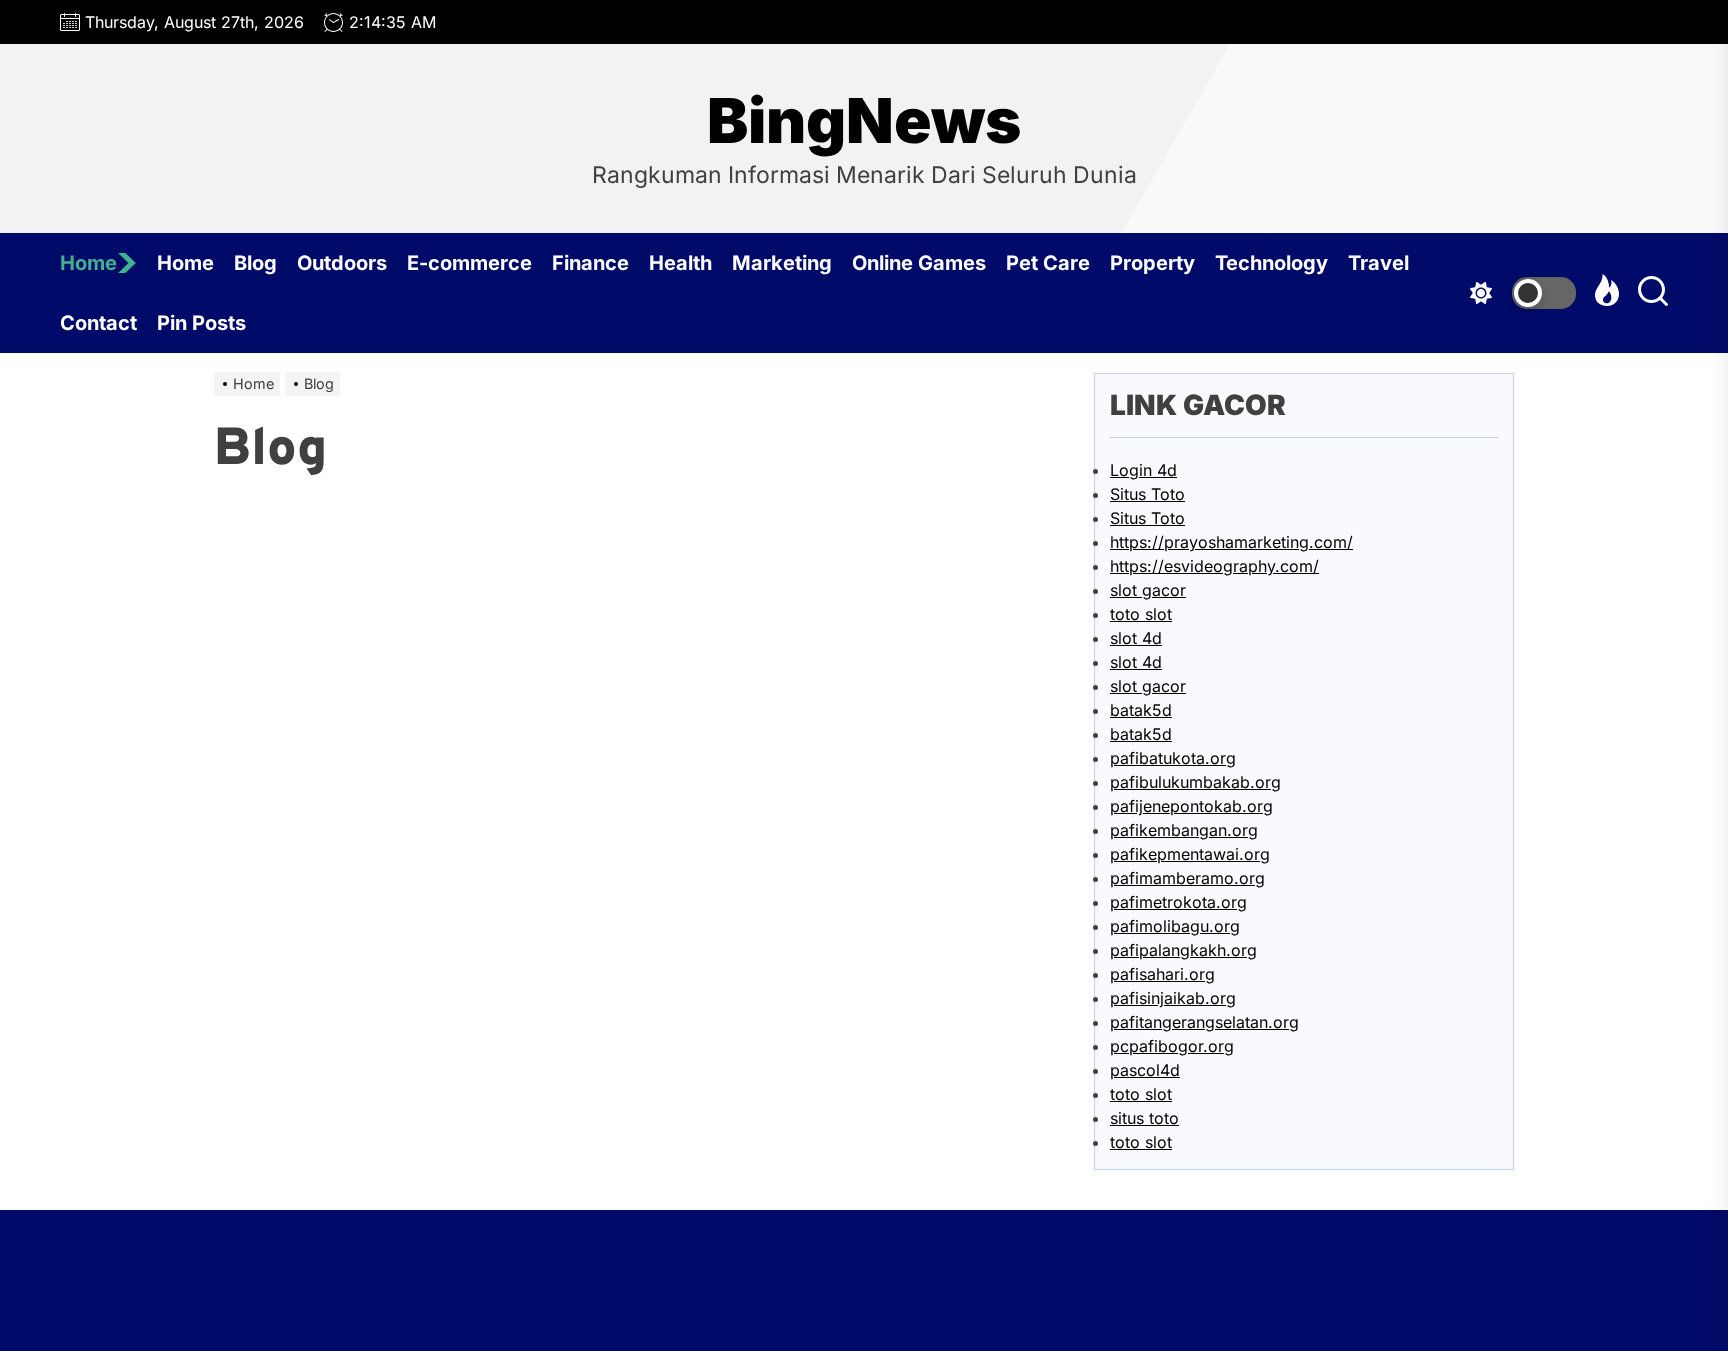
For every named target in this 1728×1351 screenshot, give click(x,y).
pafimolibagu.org (1175, 926)
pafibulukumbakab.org (1195, 782)
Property (1152, 263)
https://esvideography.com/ (1214, 566)
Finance (590, 263)
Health (680, 263)
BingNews (864, 121)
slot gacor (1148, 590)
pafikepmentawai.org (1190, 854)
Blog (255, 263)
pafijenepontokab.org (1191, 806)
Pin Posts (201, 323)
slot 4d (1136, 638)
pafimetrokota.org (1178, 902)
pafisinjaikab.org (1173, 998)
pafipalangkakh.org (1183, 950)
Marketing (782, 263)
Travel (1378, 263)
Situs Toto (1147, 494)
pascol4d (1145, 1070)
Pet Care (1048, 263)
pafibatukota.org (1173, 758)
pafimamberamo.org (1187, 878)
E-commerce (469, 263)
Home (88, 263)
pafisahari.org (1162, 974)
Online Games (919, 263)
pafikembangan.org (1184, 830)
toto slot (1141, 614)
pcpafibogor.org (1172, 1046)
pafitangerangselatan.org (1204, 1022)
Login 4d (1143, 470)
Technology (1271, 263)
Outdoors (342, 263)
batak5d (1141, 710)
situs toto (1144, 1118)
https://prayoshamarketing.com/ (1231, 542)
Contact (98, 323)
